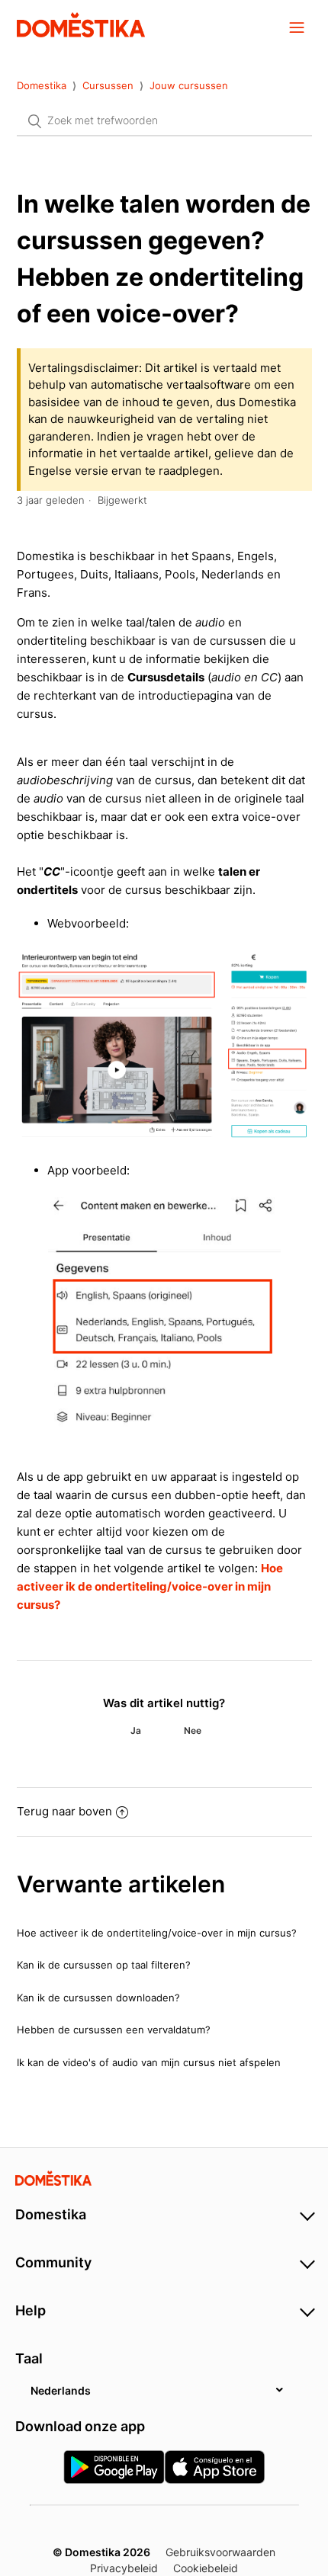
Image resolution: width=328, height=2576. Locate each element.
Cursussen (108, 85)
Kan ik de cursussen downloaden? (98, 1998)
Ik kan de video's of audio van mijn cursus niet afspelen (149, 2062)
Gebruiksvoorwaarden (220, 2552)
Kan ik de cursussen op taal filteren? (104, 1965)
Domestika (42, 85)
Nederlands (61, 2390)
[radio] (136, 1731)
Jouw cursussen (189, 85)
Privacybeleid (124, 2568)
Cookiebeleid (206, 2568)
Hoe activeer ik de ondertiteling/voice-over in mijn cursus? (150, 1586)
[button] (297, 27)
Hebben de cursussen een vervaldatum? (114, 2030)
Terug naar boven (64, 1811)
